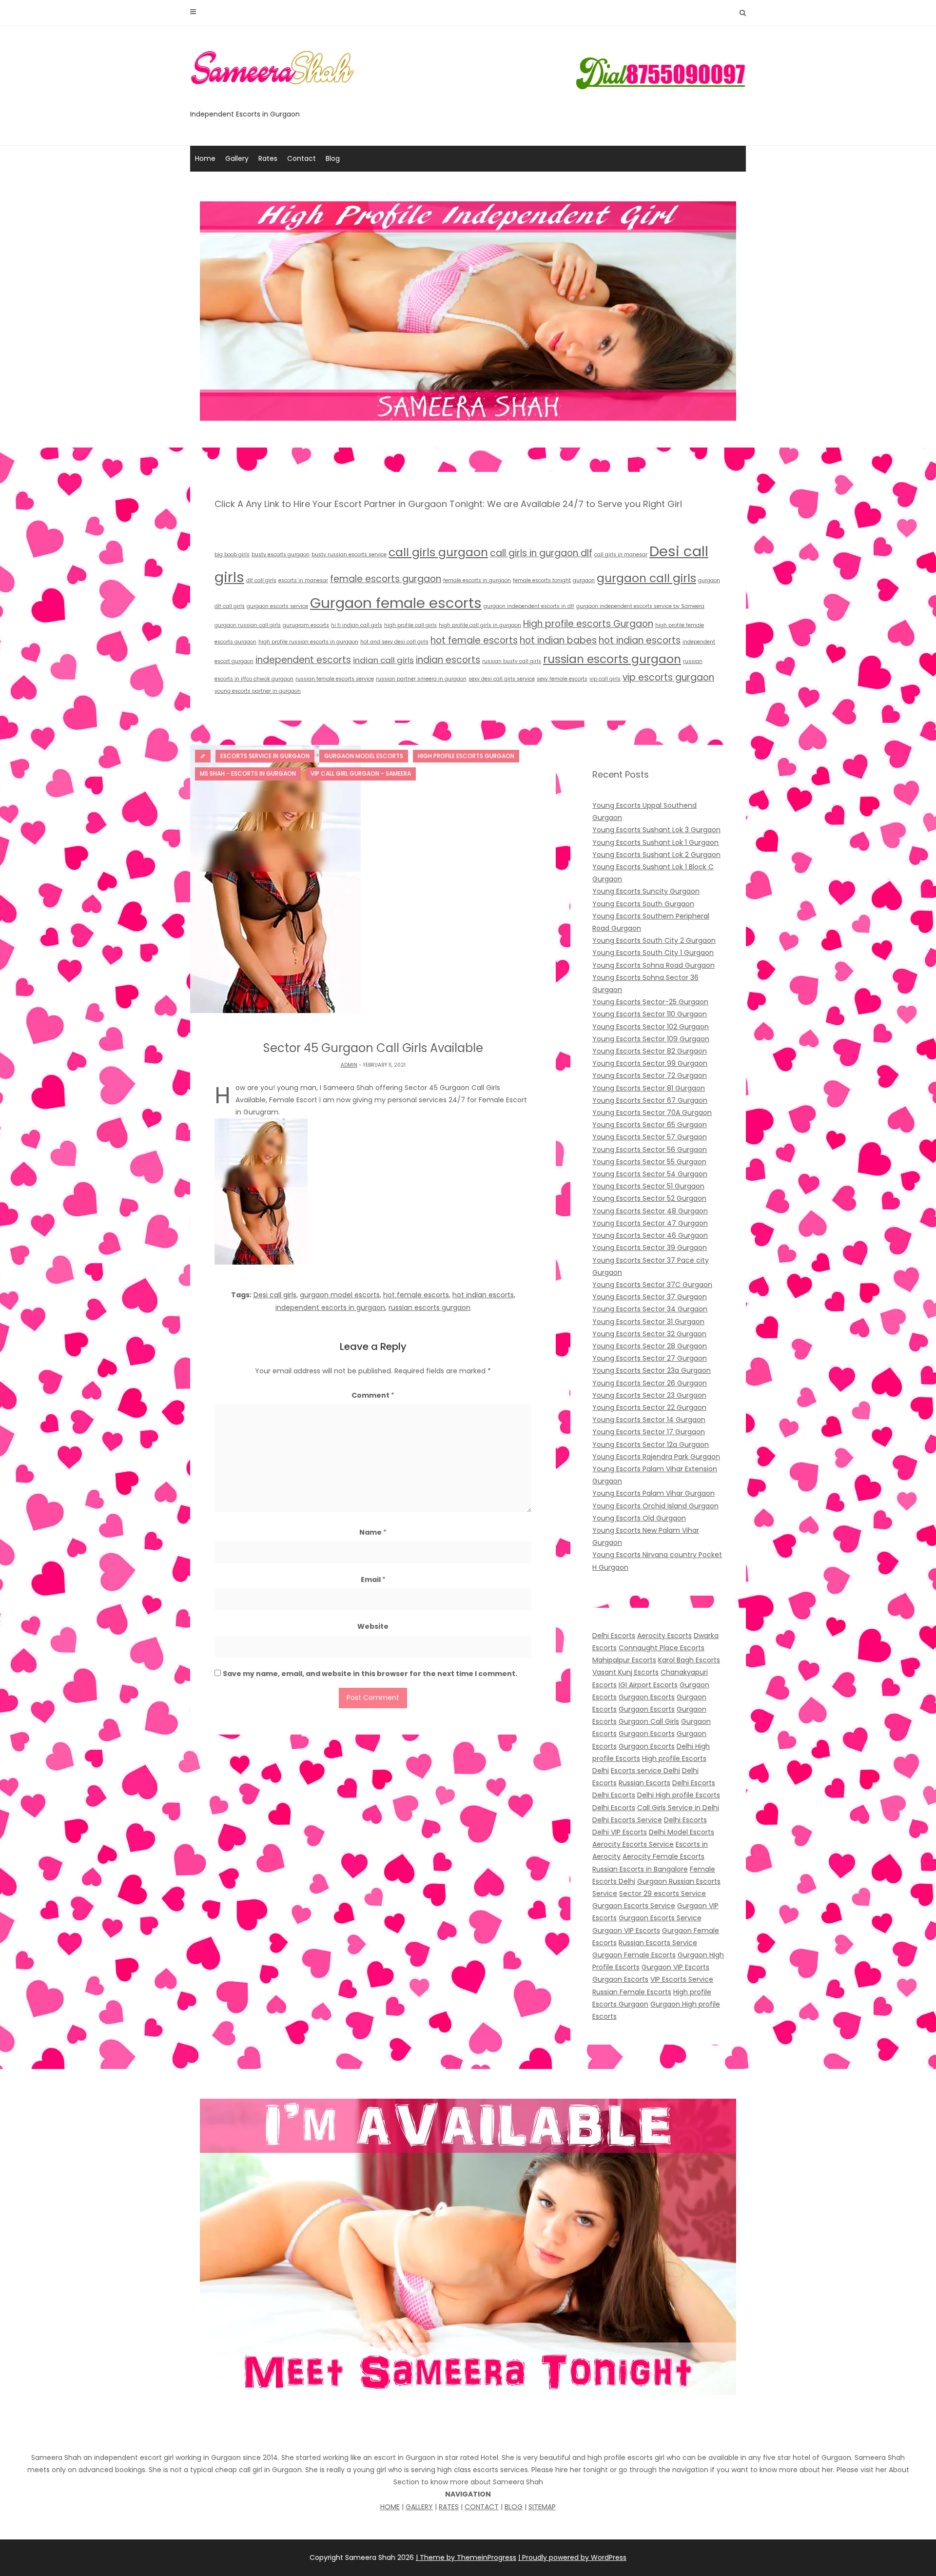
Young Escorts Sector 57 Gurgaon (650, 1137)
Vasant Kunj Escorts (625, 1672)
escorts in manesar (303, 580)
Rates (268, 158)
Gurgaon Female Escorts (634, 1955)
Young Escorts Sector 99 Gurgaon (650, 1063)
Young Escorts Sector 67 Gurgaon (650, 1100)
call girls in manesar (621, 555)
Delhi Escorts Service (627, 1820)
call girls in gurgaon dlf (541, 553)
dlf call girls (261, 580)
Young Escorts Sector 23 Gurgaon (649, 1395)
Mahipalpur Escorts (624, 1660)
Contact (302, 158)
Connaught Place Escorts (662, 1648)
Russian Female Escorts (632, 1992)
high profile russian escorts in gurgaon (308, 642)
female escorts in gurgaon (477, 580)
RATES (449, 2507)
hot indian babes (558, 640)
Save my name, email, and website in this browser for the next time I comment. (370, 1674)
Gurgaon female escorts (396, 603)
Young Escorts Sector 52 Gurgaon (649, 1198)
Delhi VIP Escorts (620, 1832)
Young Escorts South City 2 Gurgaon (654, 940)
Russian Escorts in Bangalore (640, 1869)
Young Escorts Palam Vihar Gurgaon (653, 1493)
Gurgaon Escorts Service (634, 1906)
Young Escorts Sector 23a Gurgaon (652, 1370)
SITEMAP (542, 2507)
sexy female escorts (562, 679)
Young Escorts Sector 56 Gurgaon (650, 1150)
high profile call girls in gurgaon (480, 625)
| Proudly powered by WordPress (572, 2557)
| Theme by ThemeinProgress (466, 2557)
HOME (390, 2507)
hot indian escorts (640, 640)
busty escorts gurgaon (281, 555)
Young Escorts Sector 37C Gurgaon (652, 1285)
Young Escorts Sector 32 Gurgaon (649, 1334)
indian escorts (448, 660)
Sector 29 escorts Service (663, 1893)
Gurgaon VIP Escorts (626, 1931)
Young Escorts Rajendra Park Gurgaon (656, 1457)
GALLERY (419, 2507)
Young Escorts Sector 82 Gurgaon (650, 1051)
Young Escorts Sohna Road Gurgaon (653, 965)
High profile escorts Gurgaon (588, 624)
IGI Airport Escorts (648, 1685)
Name (373, 1532)
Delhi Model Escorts (682, 1832)
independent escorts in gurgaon (330, 1308)
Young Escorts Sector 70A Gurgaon (652, 1112)
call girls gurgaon (438, 552)
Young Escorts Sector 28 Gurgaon (650, 1346)
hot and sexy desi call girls (394, 642)
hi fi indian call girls (357, 625)
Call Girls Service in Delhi (678, 1808)
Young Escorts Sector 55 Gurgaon (649, 1162)
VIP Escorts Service (682, 1979)
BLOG (514, 2507)
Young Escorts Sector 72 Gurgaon (650, 1075)
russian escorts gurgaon (612, 659)
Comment (373, 1395)
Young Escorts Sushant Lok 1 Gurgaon (655, 842)
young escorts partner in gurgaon (258, 691)
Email (373, 1580)
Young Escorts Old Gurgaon (639, 1518)
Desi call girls (275, 1295)
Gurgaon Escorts (647, 1697)
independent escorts (303, 660)
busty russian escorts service (349, 555)
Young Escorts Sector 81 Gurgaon (649, 1088)
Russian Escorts (644, 1783)
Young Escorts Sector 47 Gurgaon (650, 1223)
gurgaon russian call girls (248, 625)
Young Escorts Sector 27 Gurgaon (650, 1358)
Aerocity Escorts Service (633, 1844)
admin (349, 1065)
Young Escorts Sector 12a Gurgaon (651, 1444)
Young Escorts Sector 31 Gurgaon (648, 1322)
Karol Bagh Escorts (689, 1660)
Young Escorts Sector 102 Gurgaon (651, 1027)
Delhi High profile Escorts (679, 1795)
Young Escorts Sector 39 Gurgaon (650, 1248)
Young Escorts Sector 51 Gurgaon (648, 1186)
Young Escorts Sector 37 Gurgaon (650, 1297)
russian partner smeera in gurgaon (421, 679)
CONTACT (482, 2507)
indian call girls (383, 660)
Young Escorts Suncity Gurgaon (646, 891)
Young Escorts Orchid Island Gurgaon (655, 1506)
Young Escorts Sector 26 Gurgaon (650, 1383)
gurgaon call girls (646, 578)
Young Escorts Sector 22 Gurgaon (649, 1407)
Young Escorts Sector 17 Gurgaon (649, 1432)
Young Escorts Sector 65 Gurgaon (650, 1125)
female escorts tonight (542, 580)
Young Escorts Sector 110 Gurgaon (650, 1014)
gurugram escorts (306, 625)
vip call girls (605, 679)
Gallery (237, 158)
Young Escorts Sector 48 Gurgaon (650, 1211)
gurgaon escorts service (277, 606)
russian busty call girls (512, 661)
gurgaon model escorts (340, 1295)
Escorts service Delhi (645, 1771)
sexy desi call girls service (502, 679)
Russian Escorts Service (658, 1943)
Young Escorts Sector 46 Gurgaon (650, 1235)
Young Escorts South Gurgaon (643, 904)
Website (373, 1626)
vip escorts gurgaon (668, 677)
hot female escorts (474, 640)
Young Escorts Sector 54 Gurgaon (650, 1174)
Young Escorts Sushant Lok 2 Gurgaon (656, 855)
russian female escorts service (335, 679)
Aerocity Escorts (664, 1636)
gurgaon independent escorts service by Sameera (640, 606)
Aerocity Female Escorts (663, 1856)
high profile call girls (410, 625)
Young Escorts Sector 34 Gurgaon (650, 1309)
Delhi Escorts (614, 1636)
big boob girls (232, 555)
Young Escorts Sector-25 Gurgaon (650, 1002)
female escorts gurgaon (386, 579)
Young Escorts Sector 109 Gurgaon (651, 1039)
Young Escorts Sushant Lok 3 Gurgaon (656, 830)
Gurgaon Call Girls (649, 1721)
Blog (333, 158)
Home (205, 158)
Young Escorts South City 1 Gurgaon (653, 953)
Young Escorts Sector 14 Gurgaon (649, 1420)
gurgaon (584, 580)
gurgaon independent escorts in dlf (529, 606)
